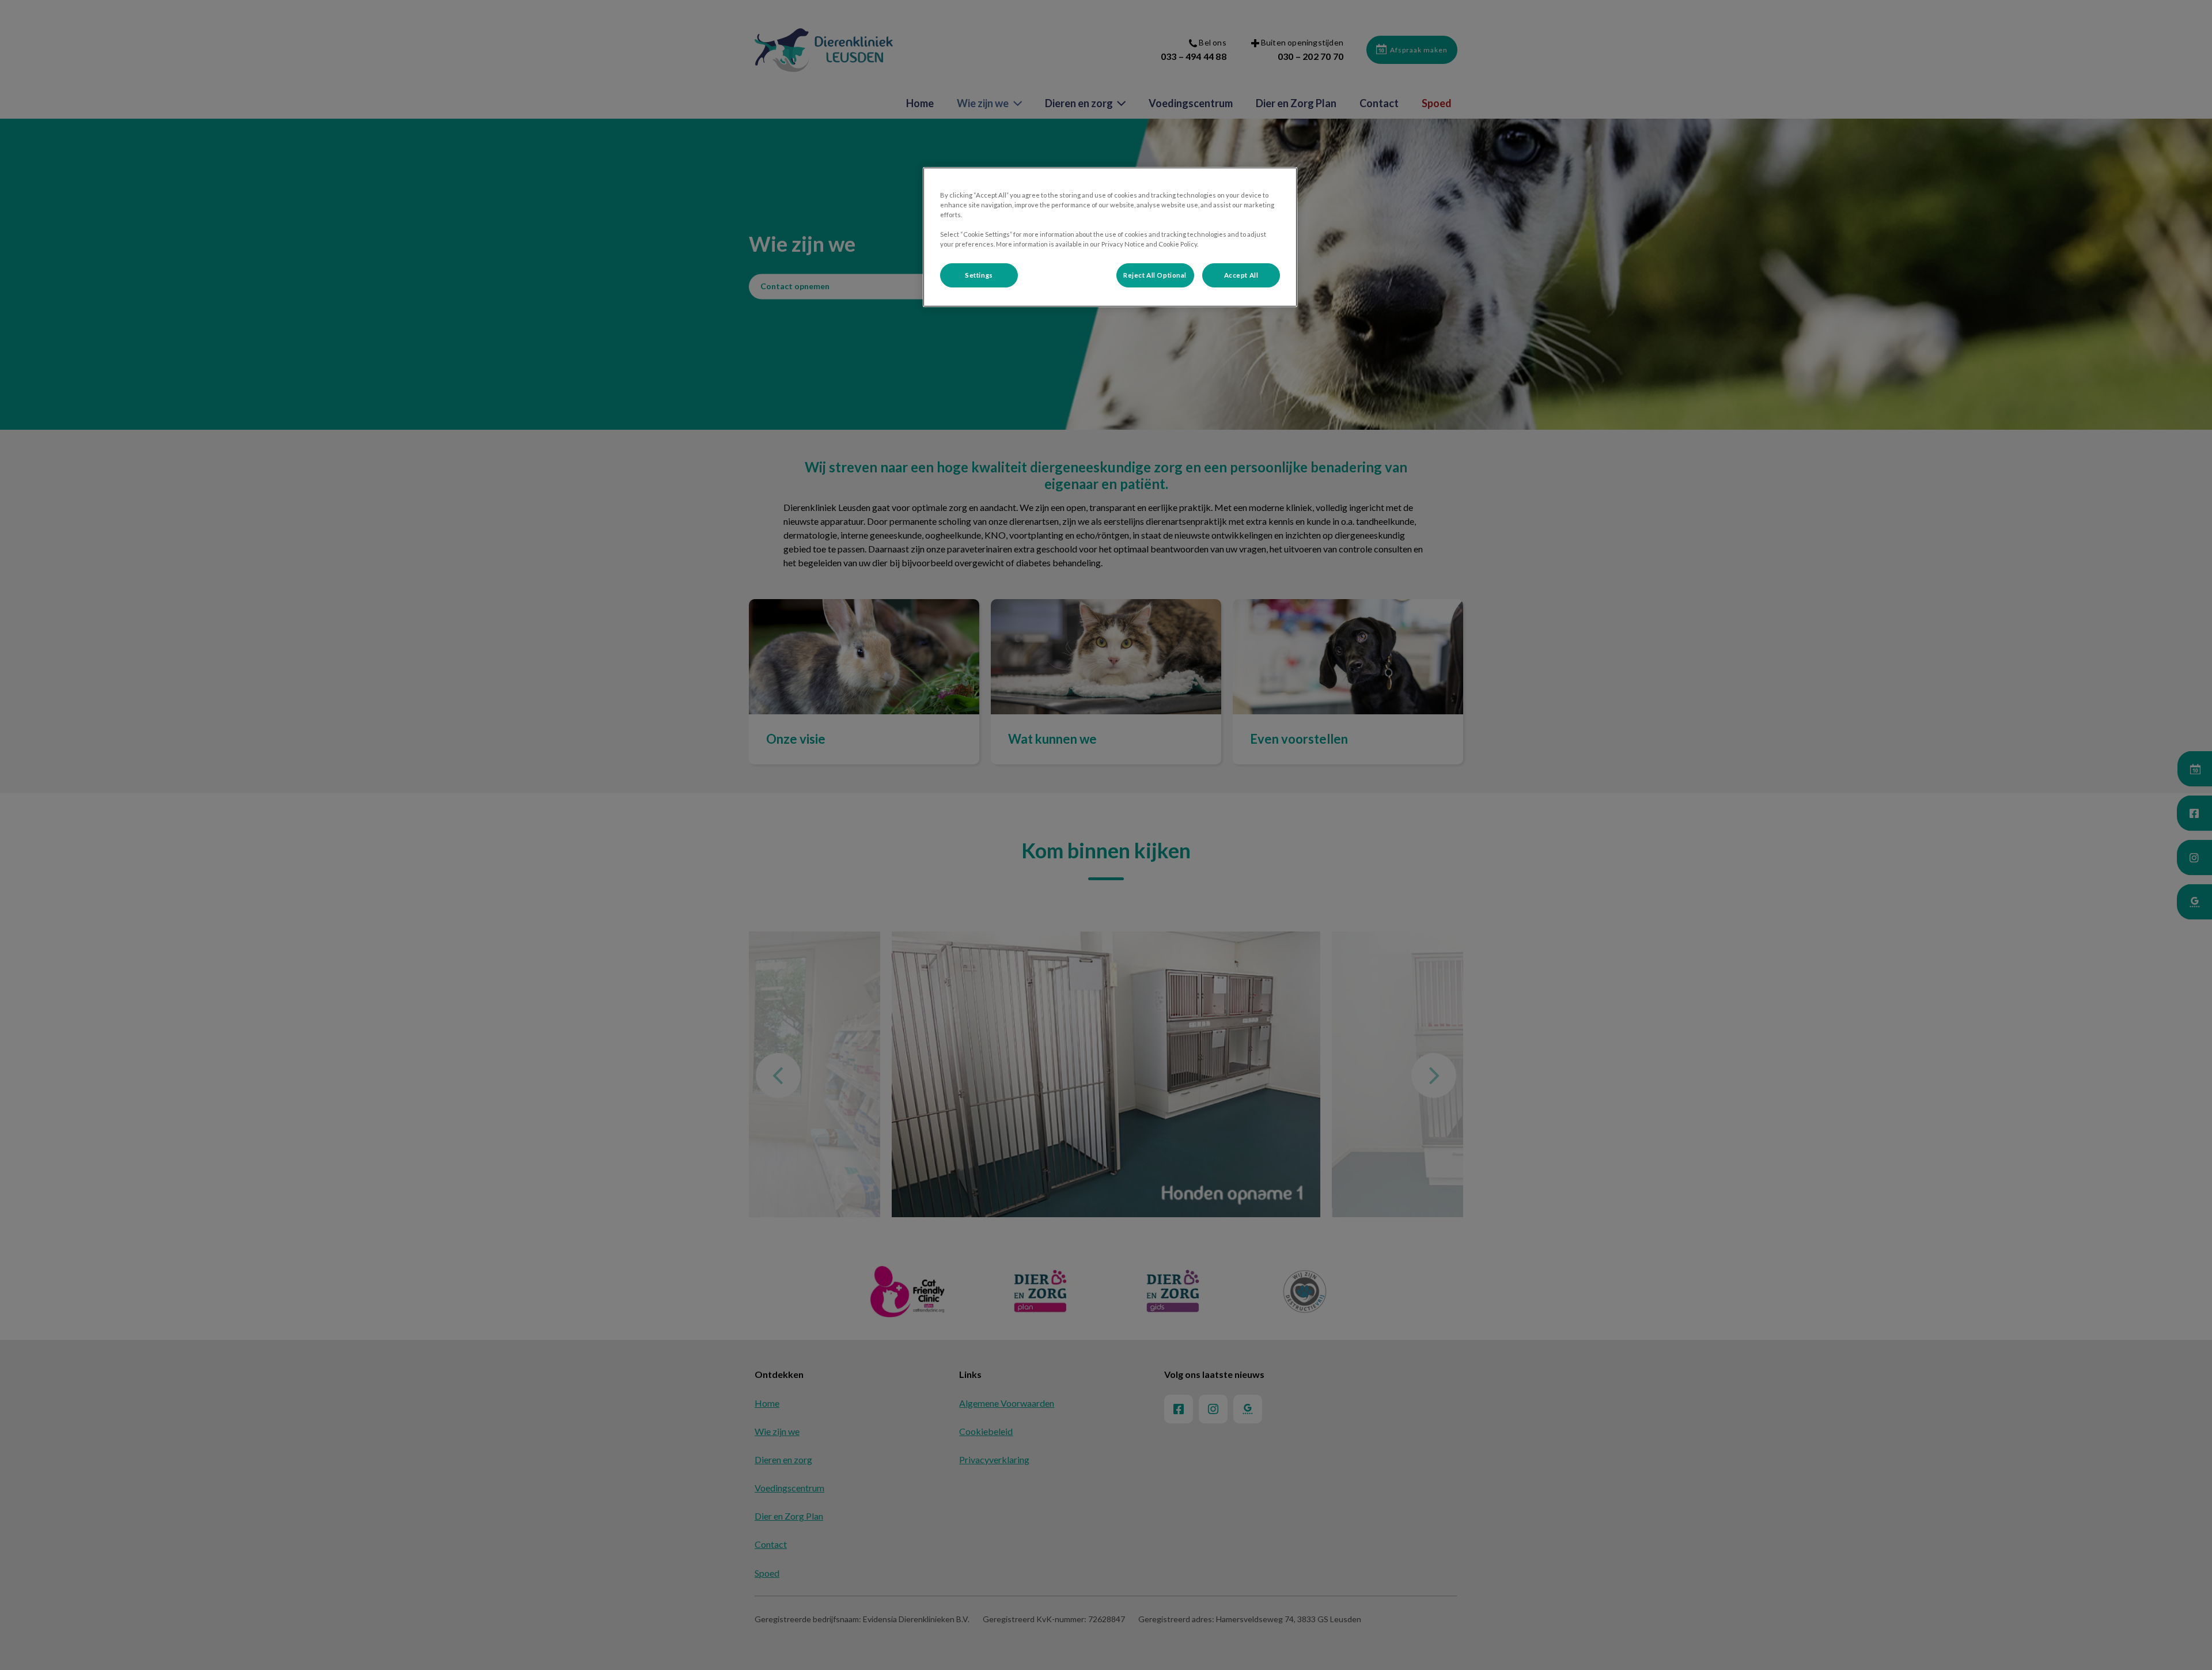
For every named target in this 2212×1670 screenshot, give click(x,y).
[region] (1110, 237)
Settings (979, 275)
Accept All (1241, 275)
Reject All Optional (1155, 275)
